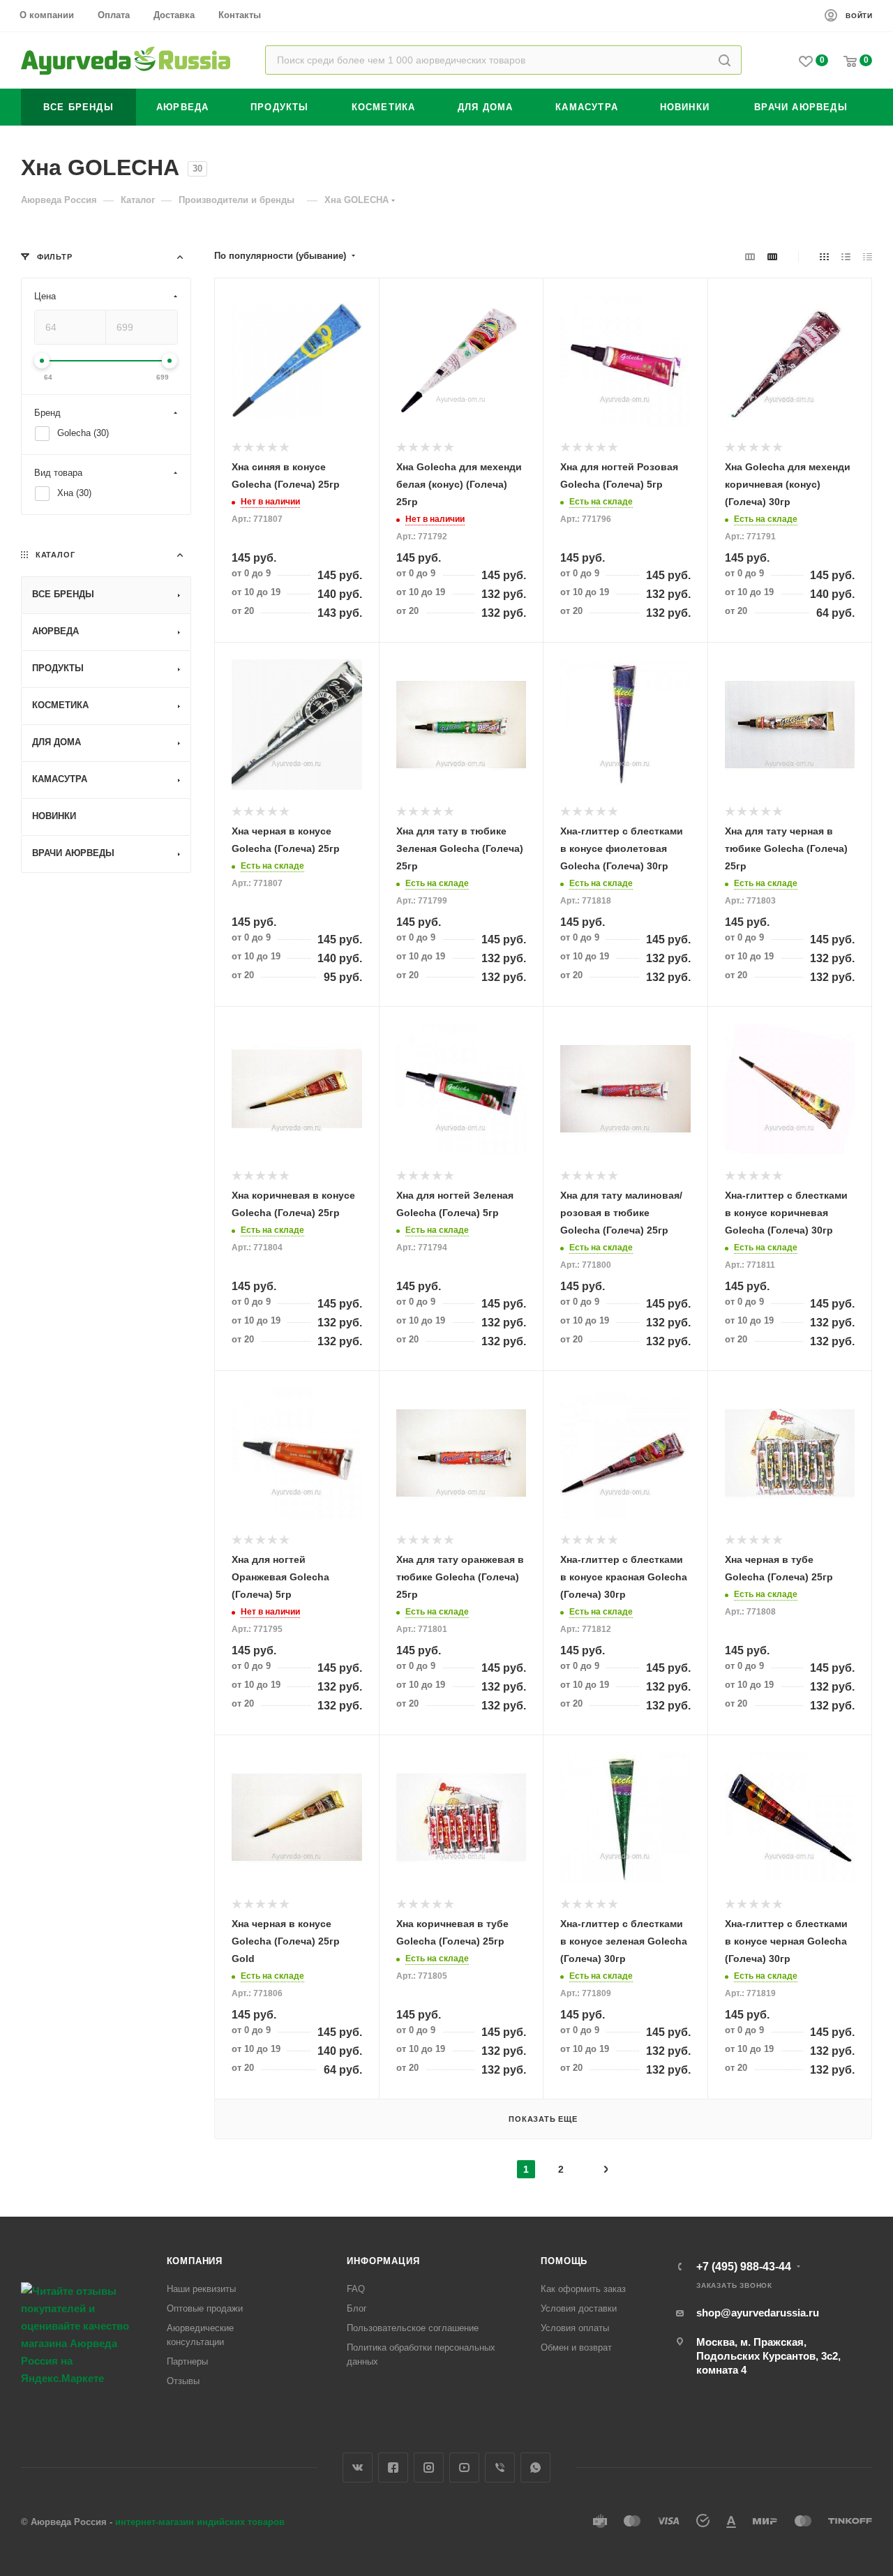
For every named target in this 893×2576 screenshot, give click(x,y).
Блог (357, 2308)
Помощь (564, 2261)
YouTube (464, 2468)
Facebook (393, 2468)
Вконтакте (358, 2468)
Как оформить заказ (583, 2289)
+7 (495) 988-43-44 (744, 2267)
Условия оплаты (575, 2328)
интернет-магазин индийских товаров (200, 2522)
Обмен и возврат (576, 2347)
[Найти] (725, 60)
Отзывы (183, 2381)
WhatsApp (535, 2468)
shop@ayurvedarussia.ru (758, 2313)
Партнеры (187, 2361)
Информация (383, 2261)
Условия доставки (579, 2308)
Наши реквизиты (201, 2289)
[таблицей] (868, 256)
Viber (500, 2468)
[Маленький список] (750, 256)
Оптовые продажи (205, 2308)
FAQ (356, 2289)
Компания (195, 2261)
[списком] (846, 256)
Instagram (429, 2468)
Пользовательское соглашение (413, 2328)
